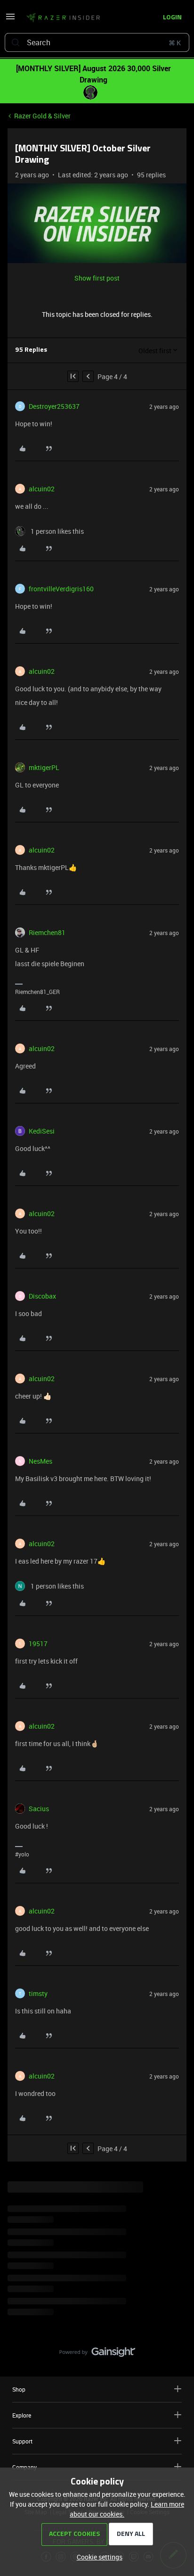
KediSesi (42, 1131)
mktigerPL (44, 767)
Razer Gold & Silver (42, 116)
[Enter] (16, 42)
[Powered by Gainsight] (97, 2354)
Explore (22, 2415)
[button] (10, 20)
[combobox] (97, 42)
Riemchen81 (47, 932)
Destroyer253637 (54, 406)
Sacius (39, 1809)
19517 (38, 1644)
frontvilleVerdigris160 (61, 589)
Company (24, 2467)
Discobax (42, 1296)
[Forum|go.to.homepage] (63, 18)
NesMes (40, 1461)
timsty (38, 1993)
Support (22, 2441)
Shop (19, 2389)
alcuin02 (42, 489)
